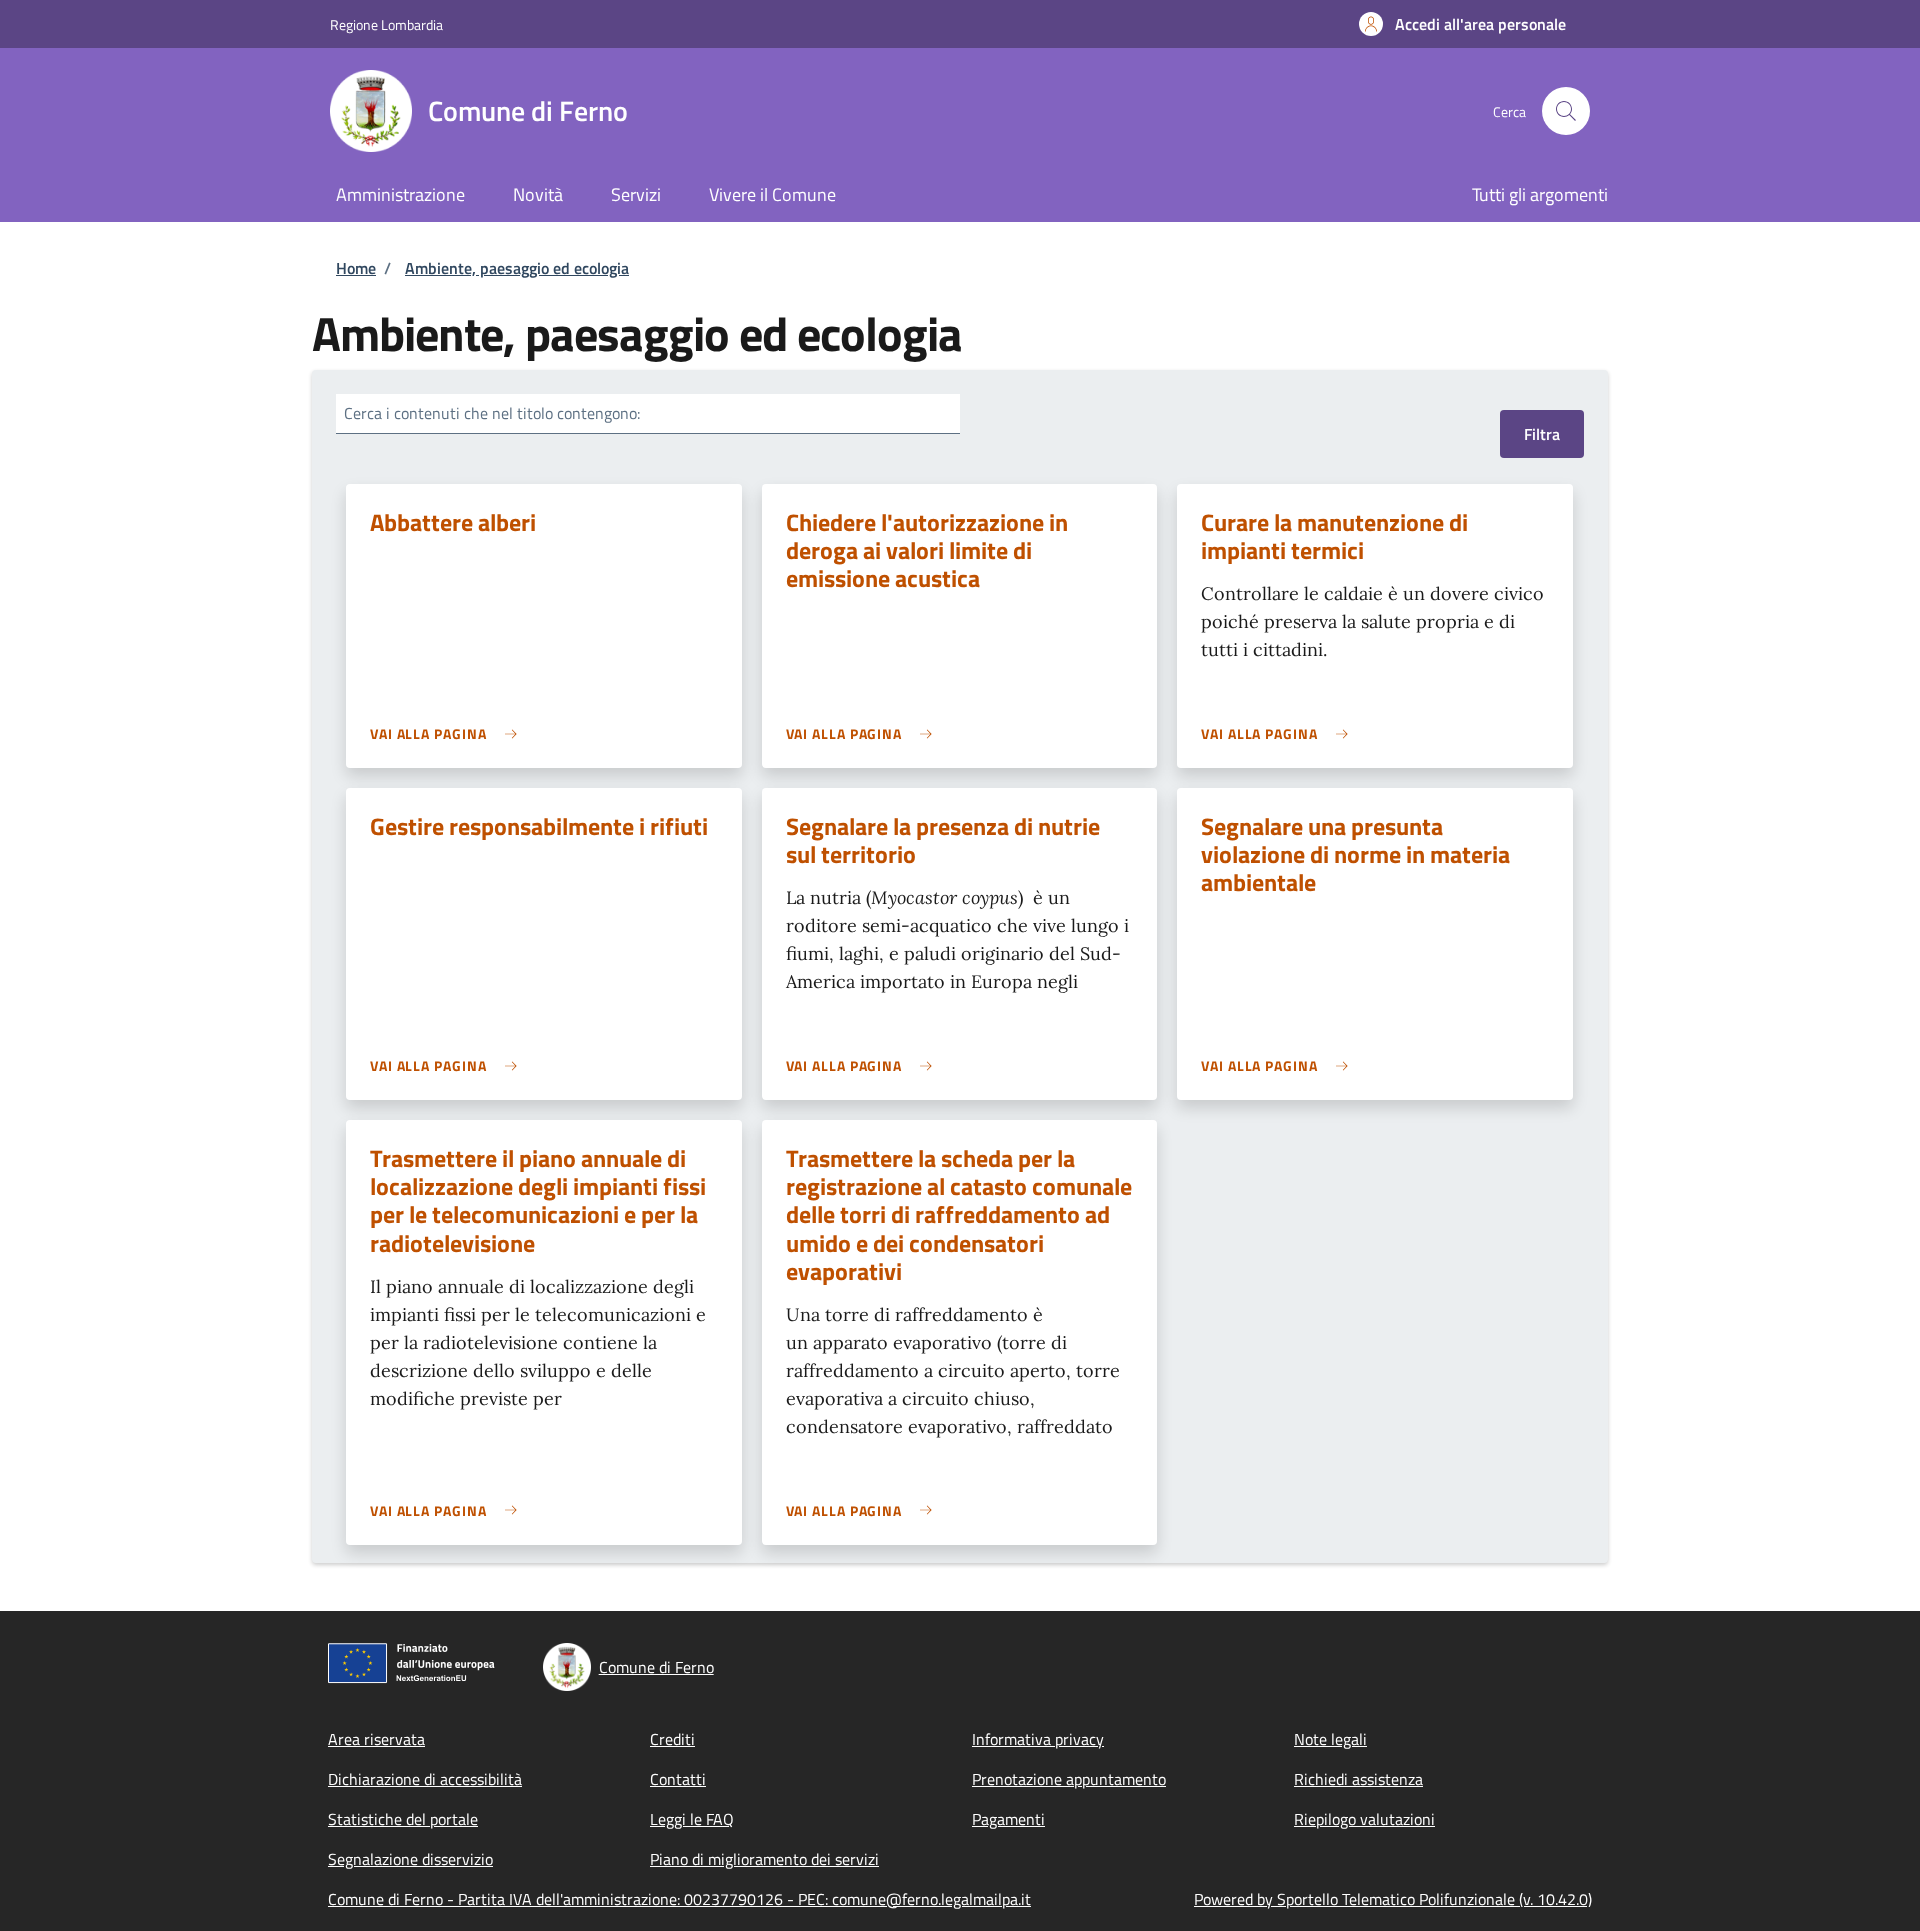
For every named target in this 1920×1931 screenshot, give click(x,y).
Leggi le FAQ (692, 1819)
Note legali (1330, 1739)
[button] (1462, 24)
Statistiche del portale (403, 1819)
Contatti (678, 1779)
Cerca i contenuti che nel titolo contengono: (492, 413)
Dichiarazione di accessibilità (425, 1779)
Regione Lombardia (386, 24)
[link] (448, 733)
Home (356, 268)
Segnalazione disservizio (410, 1859)
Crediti (672, 1739)
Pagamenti (1008, 1819)
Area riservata (376, 1739)
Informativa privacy (1038, 1739)
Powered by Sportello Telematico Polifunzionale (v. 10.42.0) (1393, 1899)
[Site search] (1566, 111)
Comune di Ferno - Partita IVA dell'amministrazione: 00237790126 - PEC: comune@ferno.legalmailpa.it (679, 1899)
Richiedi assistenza (1358, 1779)
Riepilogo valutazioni (1364, 1819)
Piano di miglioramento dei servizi (764, 1859)
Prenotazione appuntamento (1069, 1779)
